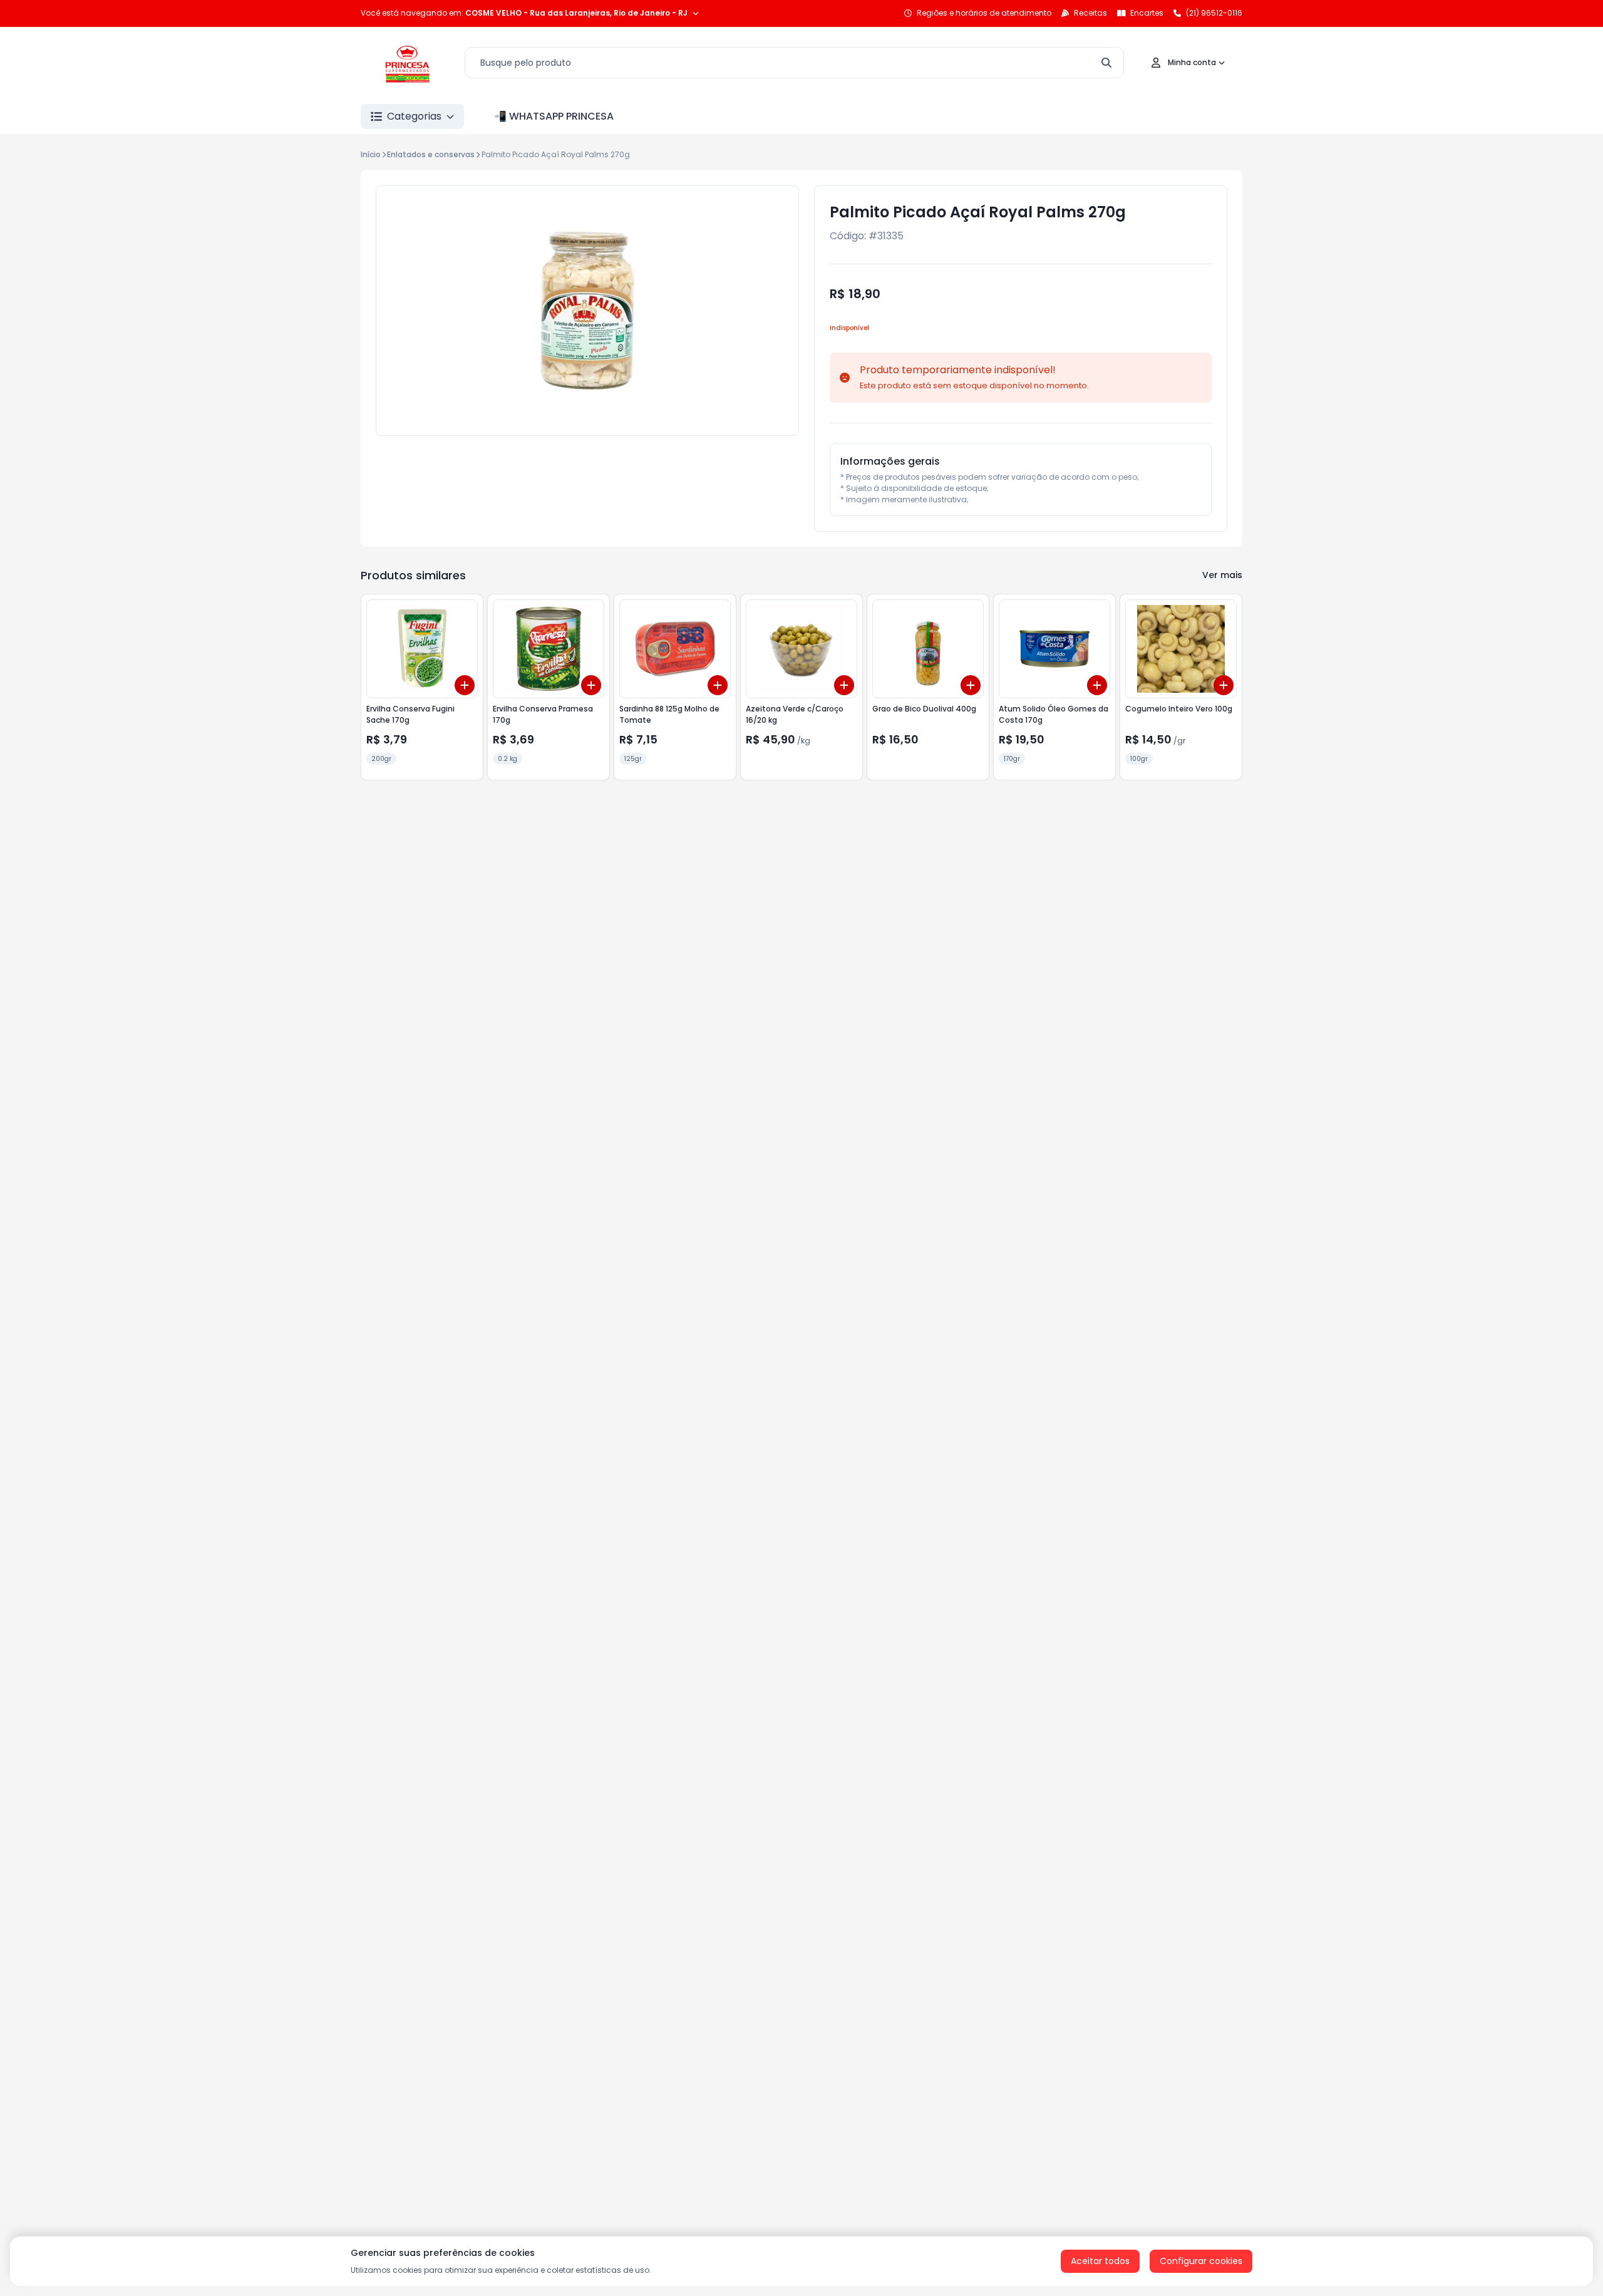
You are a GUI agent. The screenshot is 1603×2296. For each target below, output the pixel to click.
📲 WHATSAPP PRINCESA (554, 116)
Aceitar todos (1100, 2261)
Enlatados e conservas (431, 154)
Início (371, 154)
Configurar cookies (1201, 2261)
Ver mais (1222, 575)
